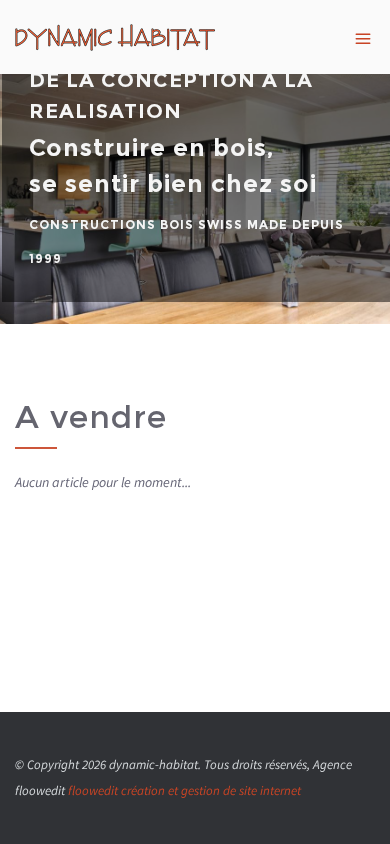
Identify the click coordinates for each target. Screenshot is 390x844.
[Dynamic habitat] (195, 37)
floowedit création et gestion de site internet (184, 790)
